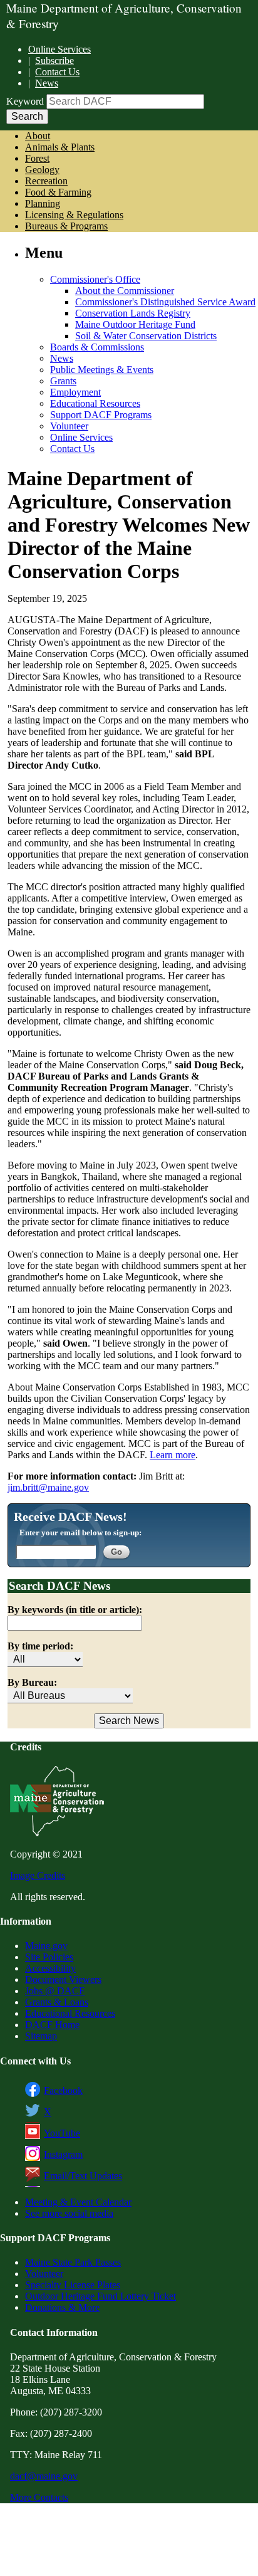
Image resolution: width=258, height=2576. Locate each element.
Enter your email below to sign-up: (80, 1532)
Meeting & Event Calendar (78, 2202)
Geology (42, 170)
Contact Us (57, 72)
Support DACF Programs (101, 415)
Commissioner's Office (95, 279)
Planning (43, 203)
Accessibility (50, 1968)
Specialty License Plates (73, 2285)
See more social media (69, 2213)
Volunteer (69, 426)
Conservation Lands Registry (133, 313)
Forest (37, 158)
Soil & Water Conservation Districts (146, 336)
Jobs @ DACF (55, 1991)
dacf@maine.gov (44, 2476)
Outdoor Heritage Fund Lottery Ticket (101, 2296)
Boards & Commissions (97, 347)
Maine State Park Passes (73, 2262)
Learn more (173, 1455)
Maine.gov (46, 1946)
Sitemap (41, 2036)
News (47, 83)
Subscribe (54, 60)
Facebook (63, 2090)
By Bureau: (32, 1682)
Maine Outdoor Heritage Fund (135, 324)
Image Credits (38, 1875)
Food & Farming (58, 192)
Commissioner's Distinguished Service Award (165, 302)
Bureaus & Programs (66, 226)
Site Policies (49, 1957)
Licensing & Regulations (74, 215)
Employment (75, 392)
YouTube (62, 2133)
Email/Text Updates (83, 2176)
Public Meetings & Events (102, 370)
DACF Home (52, 2025)
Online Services (59, 49)
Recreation (46, 181)
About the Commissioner (125, 291)
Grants (63, 381)
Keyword (25, 101)
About (38, 136)
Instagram (63, 2154)
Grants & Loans (57, 2002)
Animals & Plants (60, 147)
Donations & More (62, 2307)
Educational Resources (95, 403)
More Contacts (39, 2497)
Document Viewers (63, 1979)
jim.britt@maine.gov (48, 1487)
